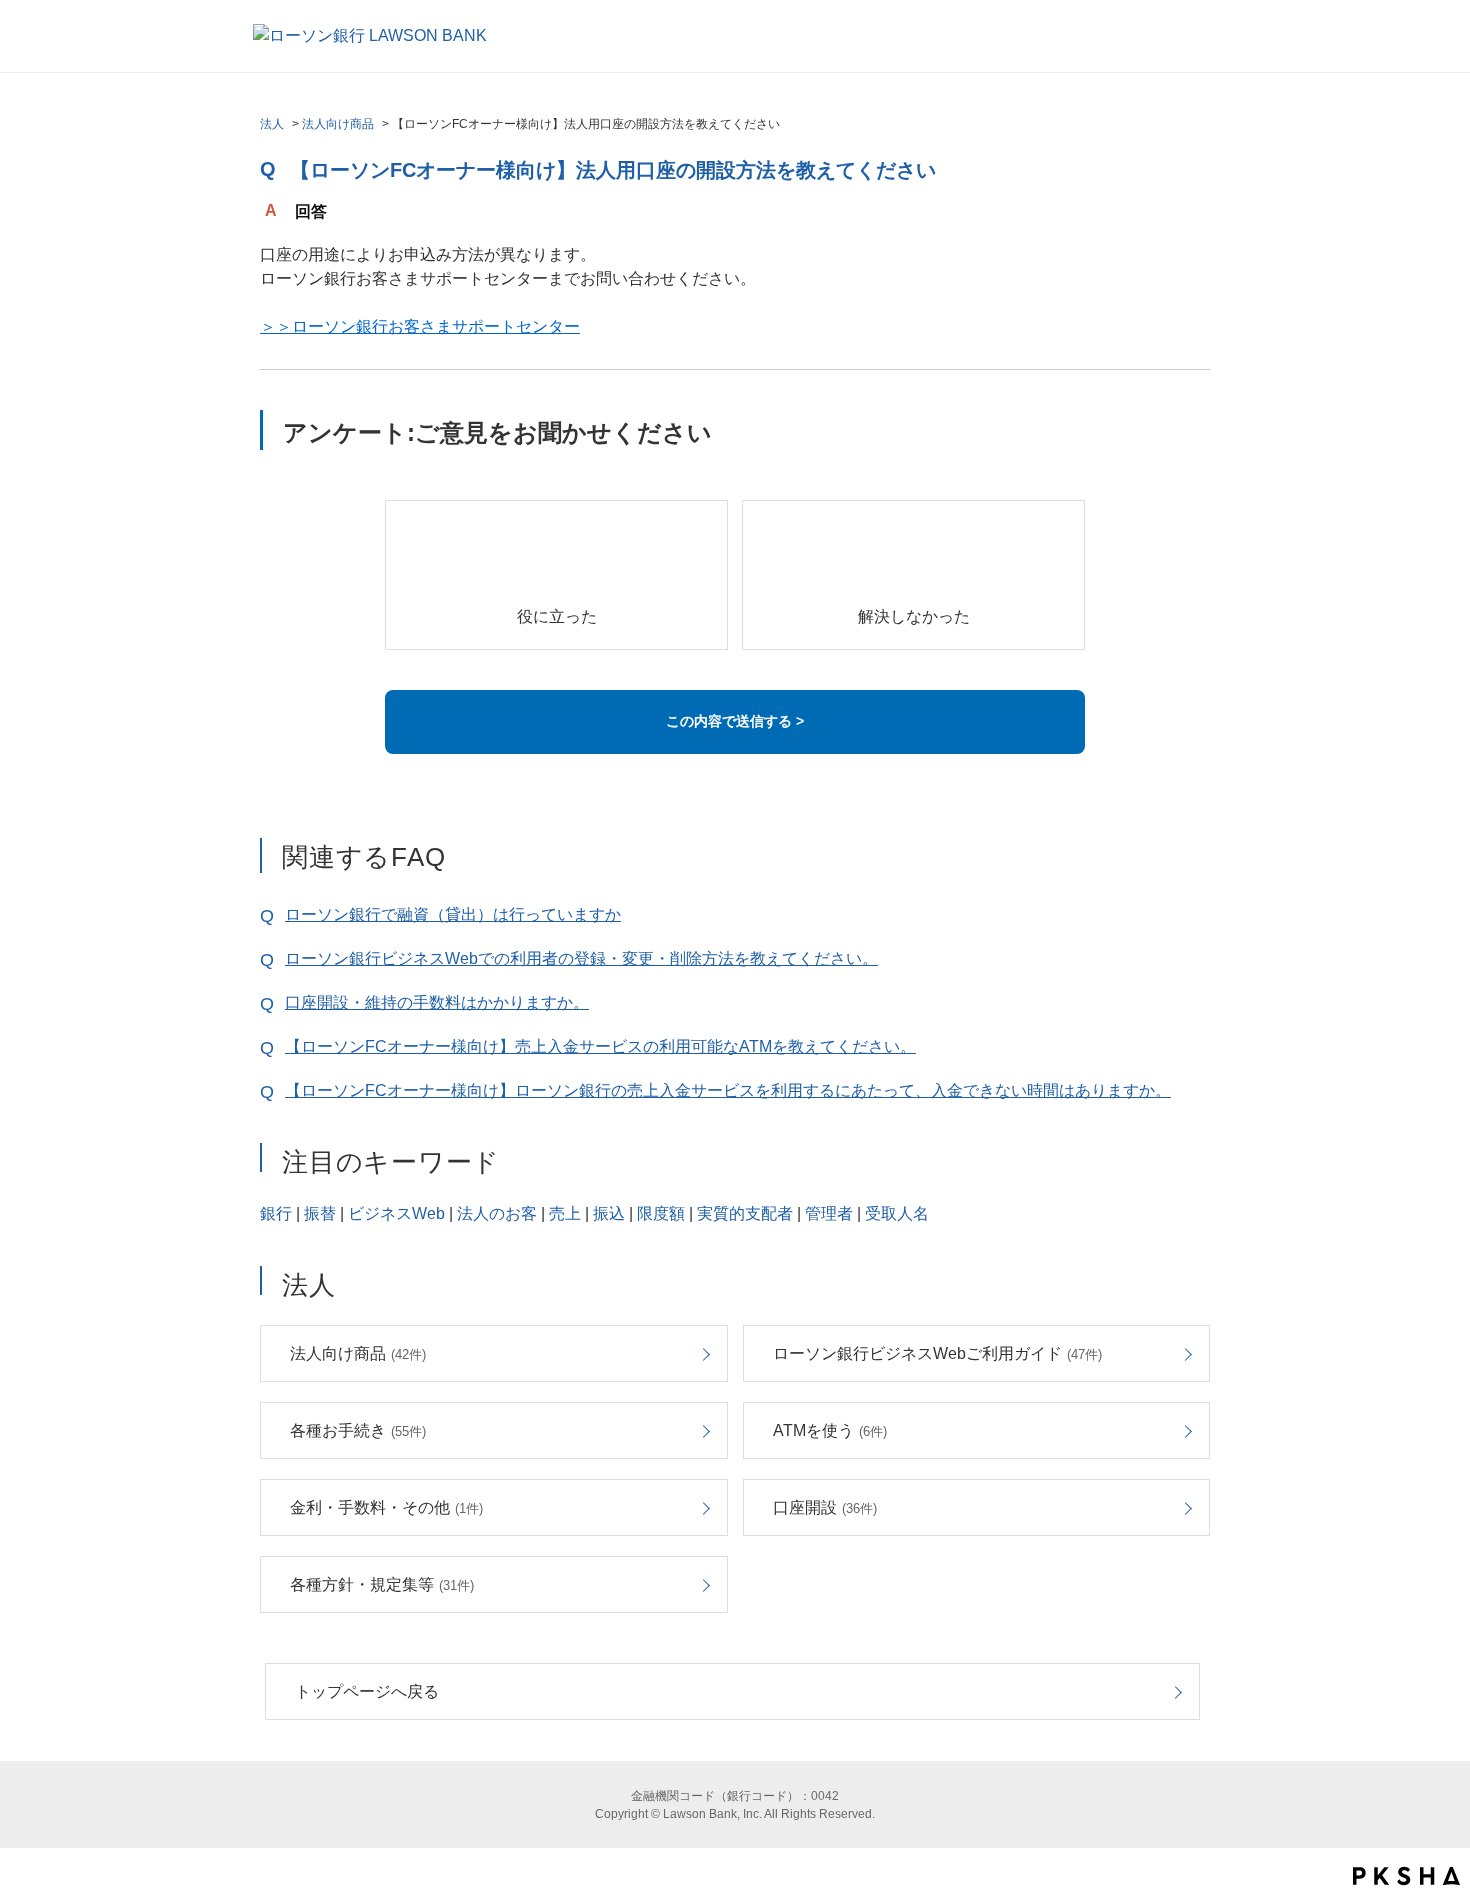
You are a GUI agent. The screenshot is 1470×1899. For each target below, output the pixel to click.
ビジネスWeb (396, 1213)
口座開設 (825, 1507)
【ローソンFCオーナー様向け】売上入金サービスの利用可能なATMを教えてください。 (600, 1046)
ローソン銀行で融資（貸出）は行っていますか (453, 914)
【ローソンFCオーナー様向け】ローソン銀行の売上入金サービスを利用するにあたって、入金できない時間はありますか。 (728, 1090)
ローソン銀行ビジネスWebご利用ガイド (937, 1353)
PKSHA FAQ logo (1406, 1876)
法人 (272, 124)
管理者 (829, 1213)
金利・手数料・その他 (386, 1507)
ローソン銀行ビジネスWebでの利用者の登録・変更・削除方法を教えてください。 (581, 958)
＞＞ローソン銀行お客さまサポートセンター (420, 326)
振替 (320, 1213)
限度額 (661, 1213)
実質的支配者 (745, 1213)
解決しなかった (914, 616)
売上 (565, 1213)
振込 (609, 1213)
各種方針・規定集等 (382, 1584)
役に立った (557, 616)
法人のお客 (497, 1213)
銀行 (276, 1213)
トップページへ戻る (367, 1691)
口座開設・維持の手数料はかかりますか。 (437, 1002)
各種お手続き (358, 1430)
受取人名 (897, 1213)
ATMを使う (830, 1430)
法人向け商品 (338, 124)
